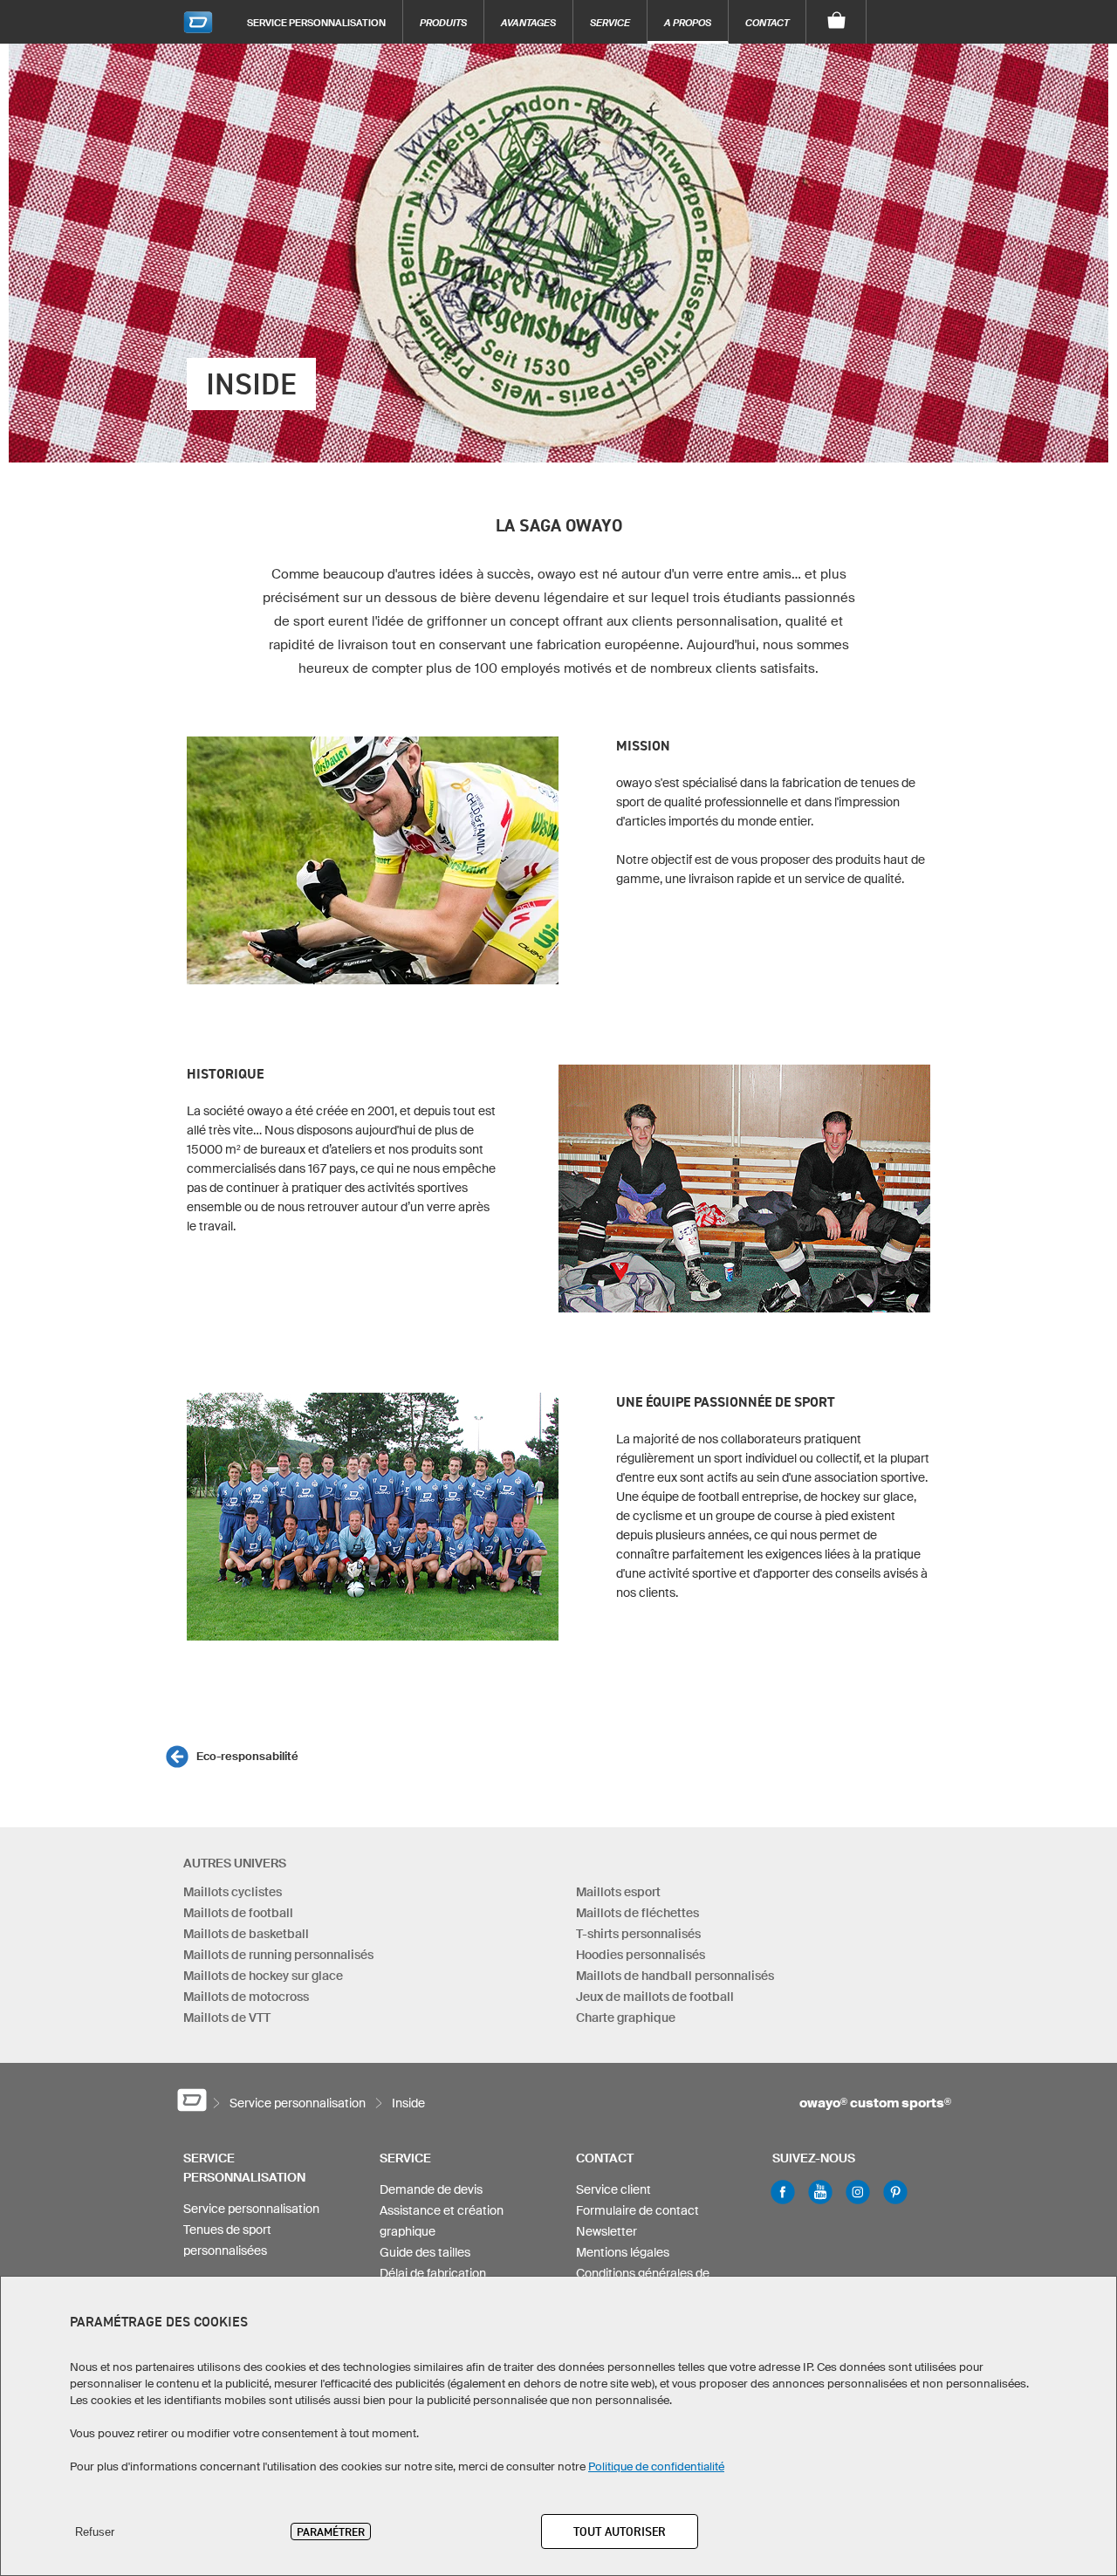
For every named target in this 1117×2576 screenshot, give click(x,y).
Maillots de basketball (246, 1934)
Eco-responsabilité (247, 1756)
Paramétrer (331, 2531)
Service (610, 22)
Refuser (95, 2532)
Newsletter (606, 2231)
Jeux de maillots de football (655, 1997)
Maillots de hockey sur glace (263, 1976)
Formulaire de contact (637, 2210)
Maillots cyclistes (233, 1892)
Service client (613, 2189)
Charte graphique (626, 2018)
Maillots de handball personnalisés (675, 1976)
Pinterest (895, 2192)
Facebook (783, 2192)
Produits (443, 22)
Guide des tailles (425, 2252)
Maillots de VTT (227, 2018)
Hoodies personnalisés (641, 1955)
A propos (688, 22)
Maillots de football (238, 1913)
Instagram (858, 2192)
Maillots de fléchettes (637, 1913)
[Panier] (836, 22)
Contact (767, 22)
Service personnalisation (316, 22)
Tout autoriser (620, 2531)
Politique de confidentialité (656, 2466)
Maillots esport (618, 1892)
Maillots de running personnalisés (278, 1955)
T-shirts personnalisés (638, 1934)
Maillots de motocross (246, 1997)
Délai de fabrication (433, 2273)
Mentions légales (623, 2252)
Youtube (820, 2192)
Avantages (528, 22)
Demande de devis (431, 2189)
